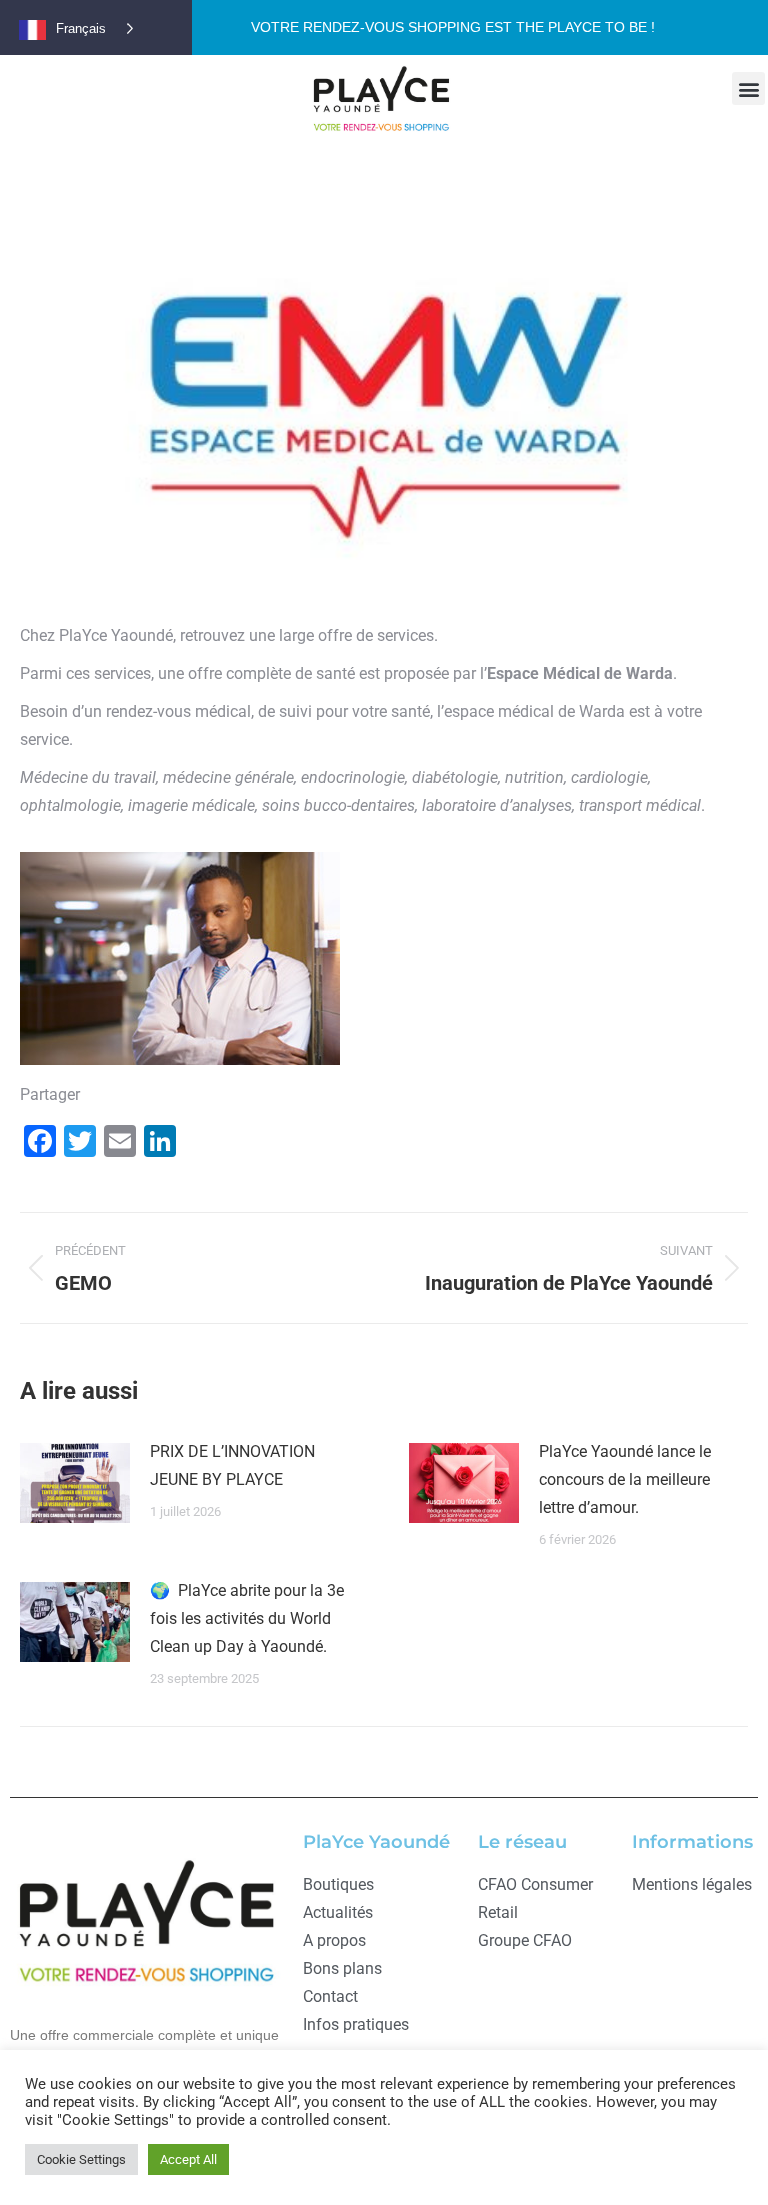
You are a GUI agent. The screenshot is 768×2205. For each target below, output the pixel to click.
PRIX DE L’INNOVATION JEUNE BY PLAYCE (232, 1465)
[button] (748, 88)
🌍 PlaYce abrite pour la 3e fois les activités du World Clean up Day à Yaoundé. (247, 1618)
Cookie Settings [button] (81, 2159)
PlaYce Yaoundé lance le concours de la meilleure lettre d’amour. (625, 1479)
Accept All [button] (188, 2159)
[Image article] (75, 1483)
